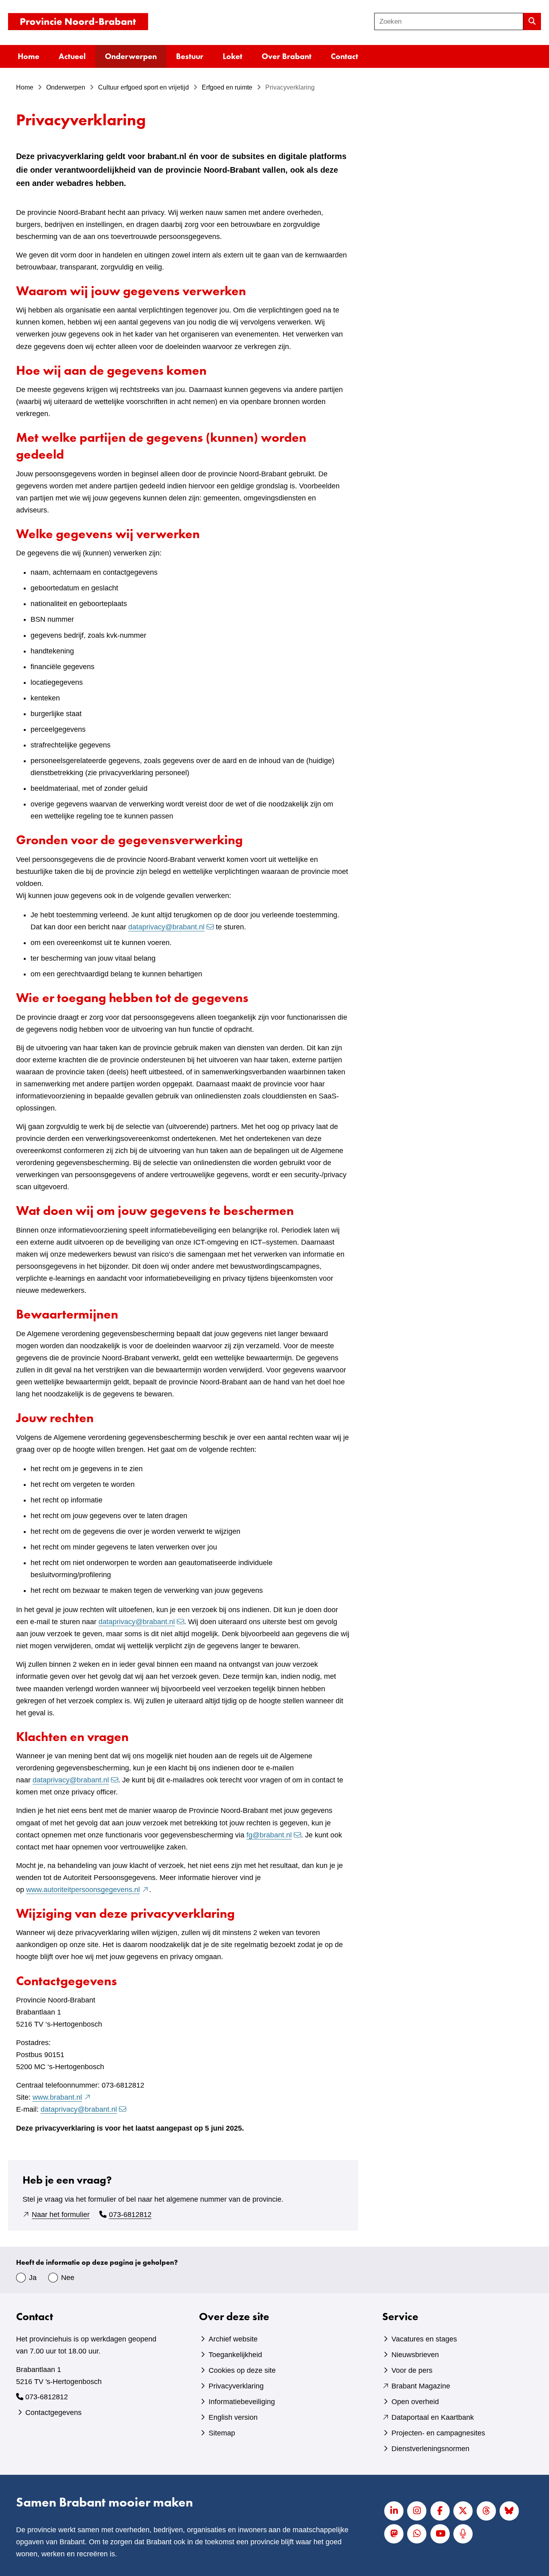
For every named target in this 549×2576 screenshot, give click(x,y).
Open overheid (415, 2402)
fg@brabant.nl (269, 1835)
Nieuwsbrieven (415, 2355)
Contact (344, 56)
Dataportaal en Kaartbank (433, 2417)
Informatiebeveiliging (242, 2402)
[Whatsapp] (417, 2534)
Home (29, 56)
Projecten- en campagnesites (438, 2433)
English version (233, 2417)
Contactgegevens (53, 2413)
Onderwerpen (131, 56)
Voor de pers (412, 2370)
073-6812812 (130, 2215)
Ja (33, 2278)
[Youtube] (440, 2534)
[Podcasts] (463, 2534)
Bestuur (190, 56)
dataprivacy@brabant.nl (166, 927)
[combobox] (449, 21)
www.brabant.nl (62, 2097)
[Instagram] (417, 2511)
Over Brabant (287, 56)
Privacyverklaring (236, 2386)
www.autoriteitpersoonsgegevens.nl (88, 1890)
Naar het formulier (61, 2215)
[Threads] (486, 2511)
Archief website (233, 2339)
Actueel (72, 56)
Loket (233, 56)
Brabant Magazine (421, 2386)
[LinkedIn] (394, 2511)
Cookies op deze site (242, 2370)
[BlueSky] (509, 2511)
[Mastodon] (394, 2534)
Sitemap (222, 2433)
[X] (463, 2511)
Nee (68, 2278)
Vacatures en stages (424, 2339)
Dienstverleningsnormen (430, 2449)
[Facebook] (440, 2511)
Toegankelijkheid (235, 2355)
